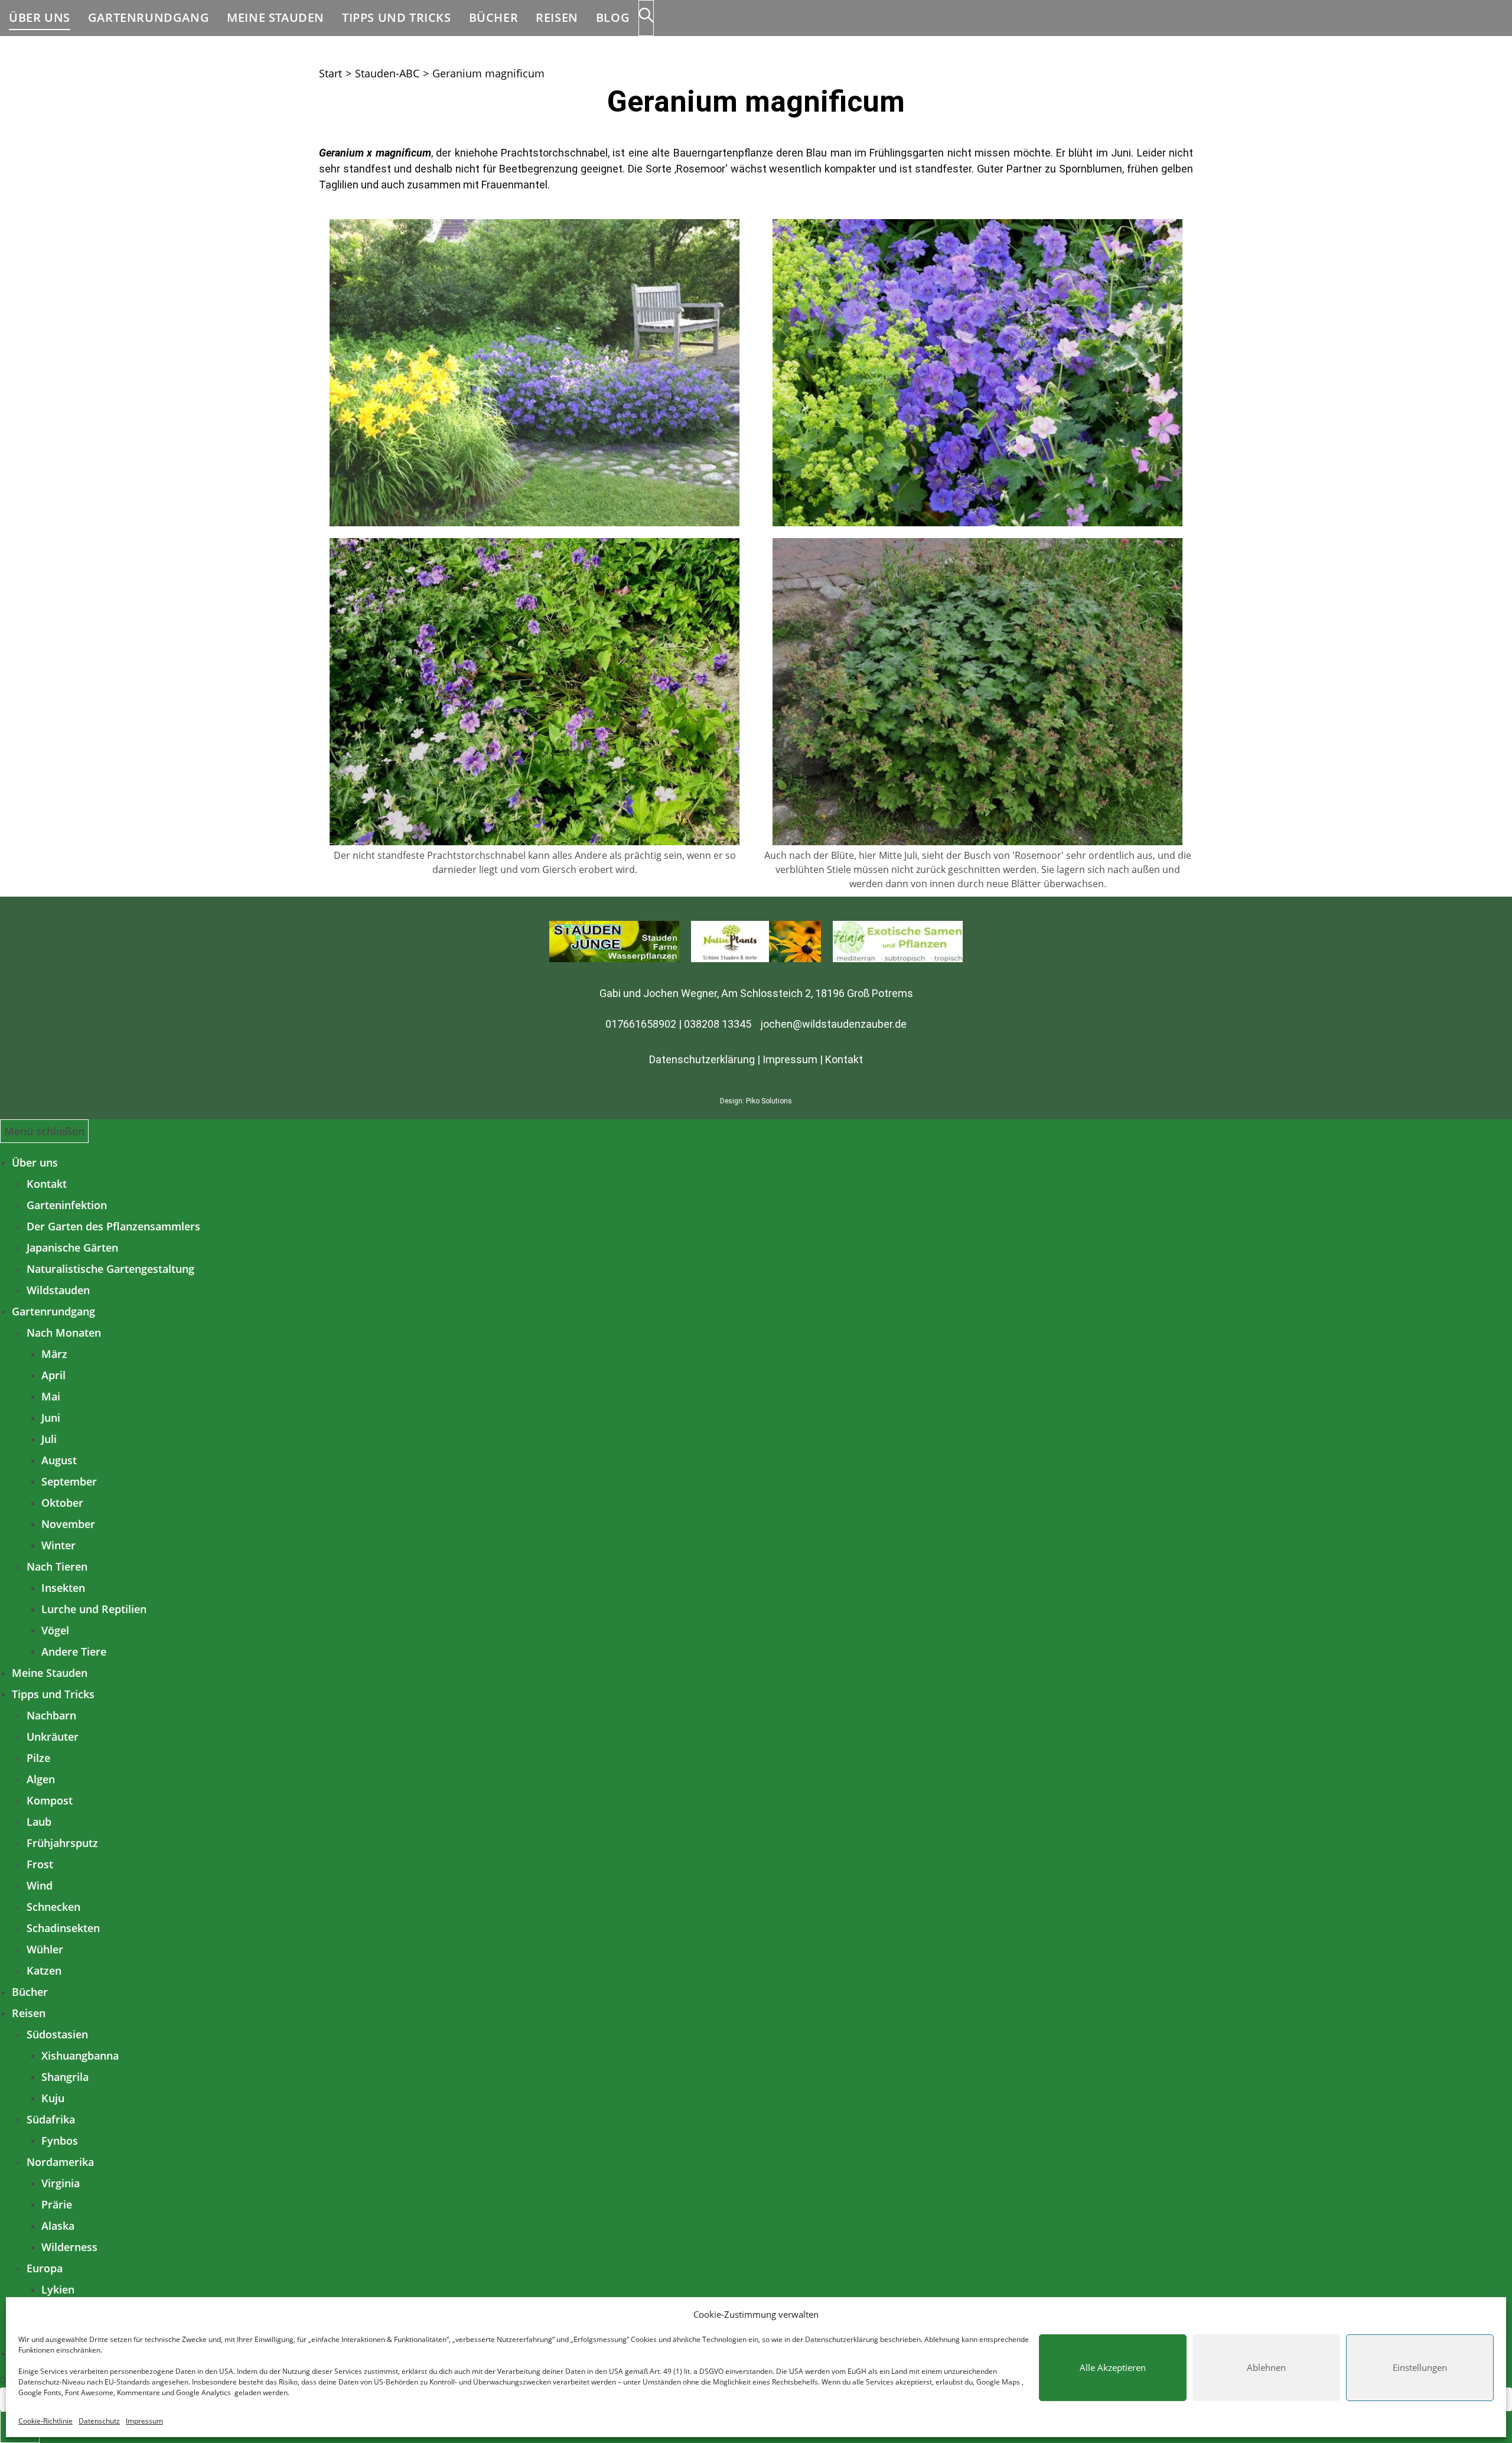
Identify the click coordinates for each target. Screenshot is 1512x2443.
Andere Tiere (74, 1652)
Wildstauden (58, 1290)
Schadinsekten (63, 1928)
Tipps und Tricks (53, 1694)
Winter (58, 1545)
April (53, 1375)
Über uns (35, 1162)
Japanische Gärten (72, 1247)
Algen (41, 1779)
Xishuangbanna (80, 2056)
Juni (51, 1418)
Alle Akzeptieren (1113, 2367)
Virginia (61, 2183)
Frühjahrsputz (62, 1843)
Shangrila (65, 2077)
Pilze (38, 1758)
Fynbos (60, 2141)
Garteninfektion (67, 1205)
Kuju (53, 2098)
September (69, 1481)
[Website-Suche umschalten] (646, 18)
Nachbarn (51, 1715)
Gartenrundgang (53, 1311)
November (68, 1524)
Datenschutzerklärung (842, 2339)
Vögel (55, 1630)
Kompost (50, 1800)
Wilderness (69, 2247)
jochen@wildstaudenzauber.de (834, 1024)
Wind (40, 1885)
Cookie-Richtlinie (45, 2421)
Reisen (29, 2013)
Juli (49, 1439)
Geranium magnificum (488, 73)
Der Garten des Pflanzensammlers (113, 1226)
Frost (40, 1864)
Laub (39, 1822)
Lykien (58, 2289)
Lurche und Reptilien (94, 1609)
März (54, 1354)
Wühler (45, 1949)
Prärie (57, 2204)
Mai (51, 1396)
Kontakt (844, 1059)
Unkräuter (53, 1737)
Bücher (30, 1992)
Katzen (44, 1970)
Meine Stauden (50, 1673)
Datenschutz (99, 2421)
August (59, 1460)
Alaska (58, 2226)
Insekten (63, 1588)
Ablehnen (1266, 2367)
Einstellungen (1420, 2367)
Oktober (62, 1503)
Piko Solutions (769, 1101)
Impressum (144, 2421)
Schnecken (53, 1907)
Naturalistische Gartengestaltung (110, 1269)
